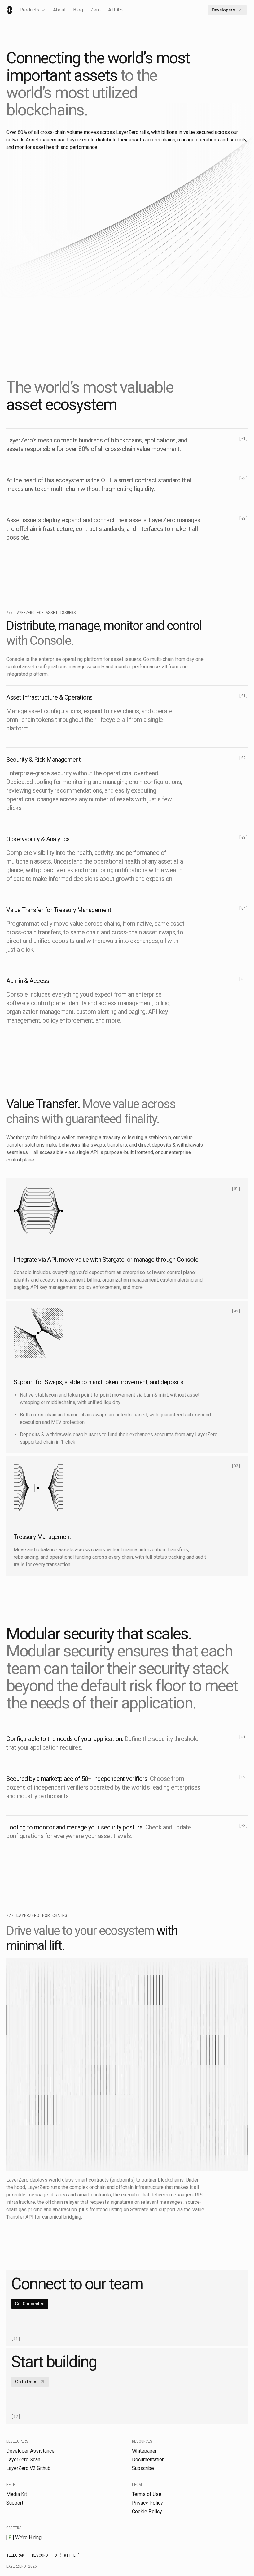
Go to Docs (26, 2382)
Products (29, 10)
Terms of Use (147, 2494)
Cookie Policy (147, 2511)
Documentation (148, 2460)
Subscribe (143, 2468)
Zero (96, 10)
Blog (78, 10)
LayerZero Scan (23, 2460)
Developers (223, 10)
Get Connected (30, 2304)
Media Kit (17, 2494)
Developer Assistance (30, 2451)
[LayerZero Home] (10, 10)
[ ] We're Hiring (24, 2537)
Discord (40, 2555)
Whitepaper (144, 2451)
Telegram (15, 2555)
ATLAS (115, 10)
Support (15, 2503)
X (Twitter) (68, 2555)
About (59, 10)
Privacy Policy (147, 2503)
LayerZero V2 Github (28, 2468)
